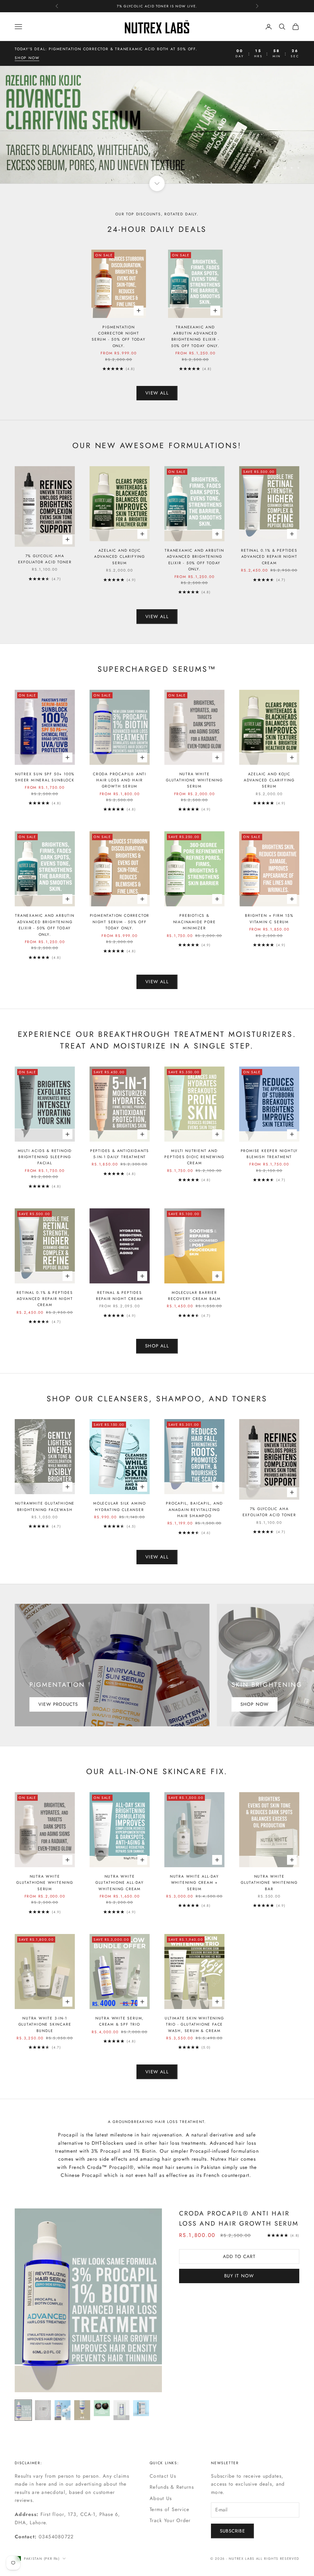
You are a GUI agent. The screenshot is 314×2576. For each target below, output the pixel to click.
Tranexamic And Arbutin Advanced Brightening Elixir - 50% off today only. (195, 336)
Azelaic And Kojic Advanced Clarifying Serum (120, 557)
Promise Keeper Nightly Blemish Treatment (269, 1154)
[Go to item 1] (23, 2410)
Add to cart (239, 2257)
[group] (157, 125)
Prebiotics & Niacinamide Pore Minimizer (195, 922)
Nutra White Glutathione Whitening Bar (269, 1883)
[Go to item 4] (82, 2410)
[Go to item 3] (63, 2410)
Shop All (157, 1346)
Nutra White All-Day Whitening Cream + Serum (194, 1883)
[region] (157, 125)
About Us (161, 2498)
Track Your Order (170, 2520)
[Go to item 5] (102, 2408)
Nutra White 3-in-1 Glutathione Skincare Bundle (45, 2025)
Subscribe (232, 2531)
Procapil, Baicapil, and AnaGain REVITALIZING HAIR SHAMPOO (194, 1510)
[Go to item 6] (121, 2410)
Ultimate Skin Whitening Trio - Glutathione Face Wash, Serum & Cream (194, 2025)
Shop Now (255, 1704)
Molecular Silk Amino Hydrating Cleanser (120, 1506)
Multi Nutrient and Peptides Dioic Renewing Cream (194, 1157)
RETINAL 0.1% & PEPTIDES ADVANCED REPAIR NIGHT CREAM (269, 557)
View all (157, 393)
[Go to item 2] (43, 2410)
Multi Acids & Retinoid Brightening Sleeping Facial (45, 1157)
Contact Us (163, 2476)
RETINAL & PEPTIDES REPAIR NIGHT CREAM (120, 1296)
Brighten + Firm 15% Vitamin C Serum (269, 919)
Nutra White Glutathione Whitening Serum (194, 780)
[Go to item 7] (141, 2408)
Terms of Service (169, 2509)
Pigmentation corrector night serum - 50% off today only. (119, 336)
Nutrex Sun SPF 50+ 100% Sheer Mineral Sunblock (45, 777)
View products (58, 1704)
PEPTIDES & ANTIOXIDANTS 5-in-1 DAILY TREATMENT (120, 1154)
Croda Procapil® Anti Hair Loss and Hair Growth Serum (120, 780)
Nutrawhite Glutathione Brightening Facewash (45, 1506)
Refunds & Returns (172, 2487)
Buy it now (239, 2276)
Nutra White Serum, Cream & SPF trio (120, 2021)
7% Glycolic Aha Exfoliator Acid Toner (45, 559)
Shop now (27, 58)
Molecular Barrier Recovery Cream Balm (194, 1296)
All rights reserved (278, 2559)
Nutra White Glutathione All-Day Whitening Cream (120, 1883)
